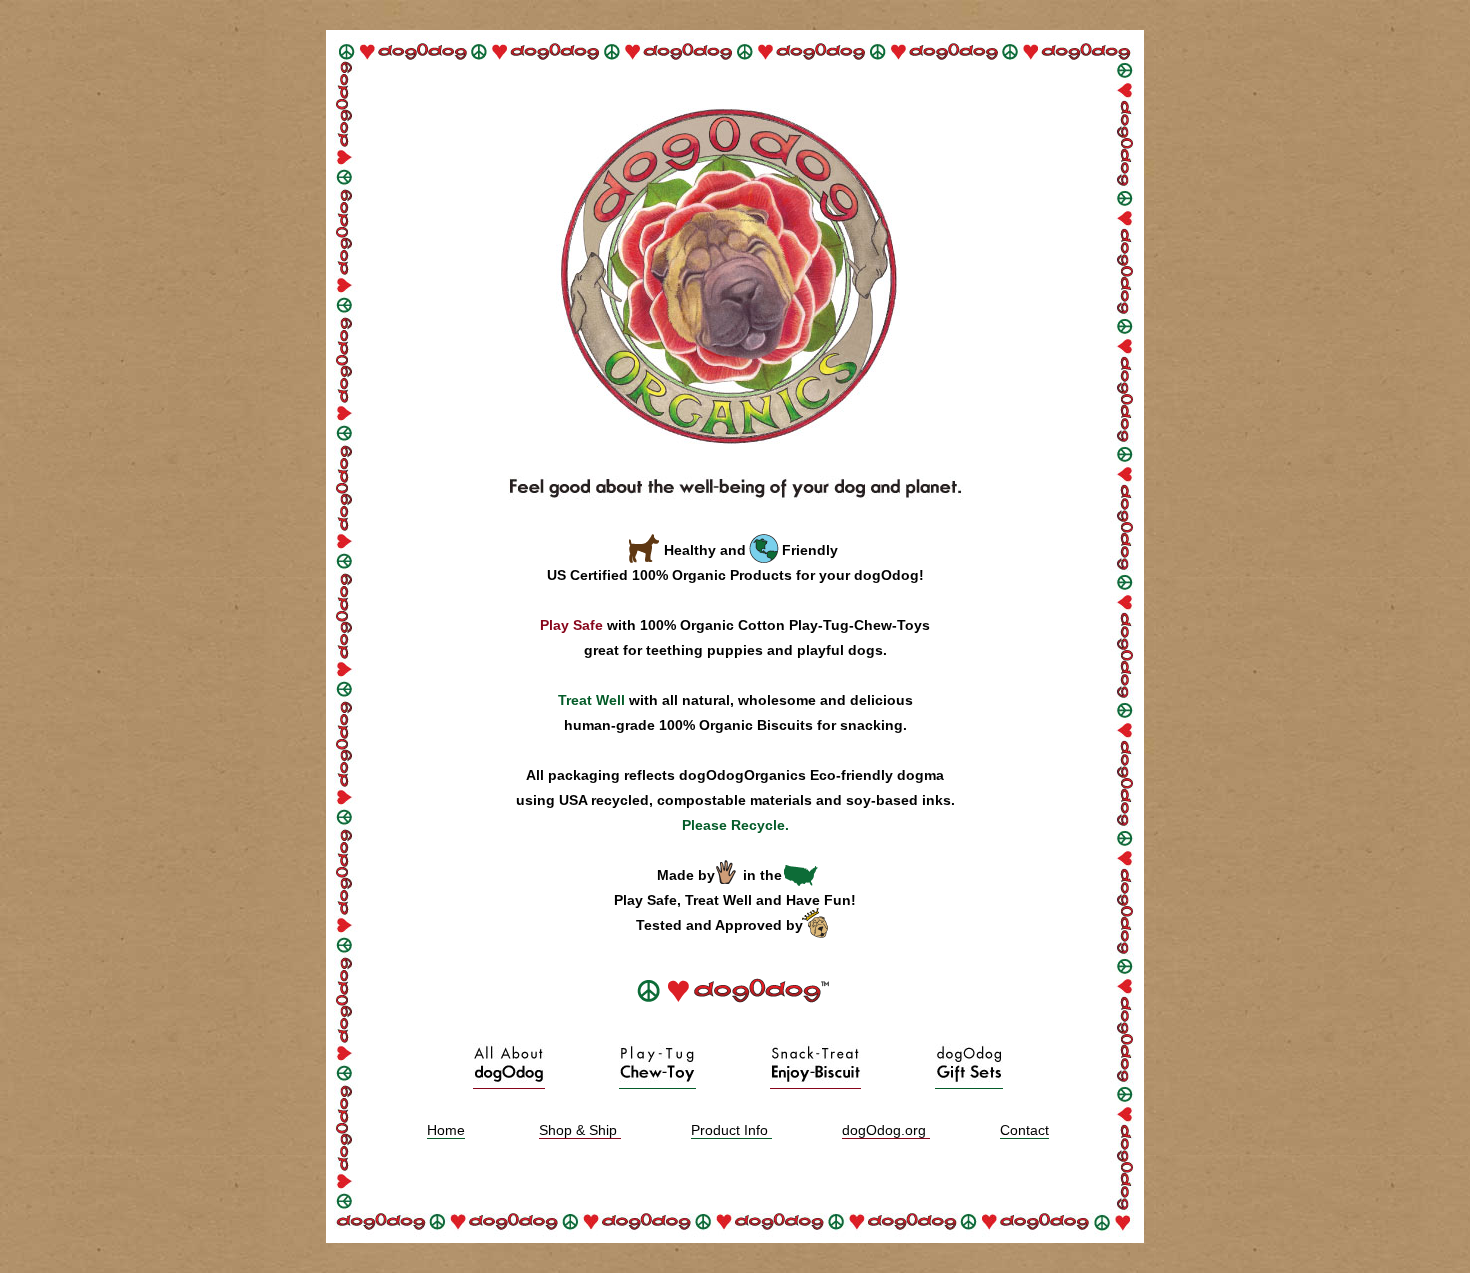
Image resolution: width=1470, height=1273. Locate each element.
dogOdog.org (886, 1130)
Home (446, 1130)
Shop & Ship (580, 1130)
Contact (1024, 1130)
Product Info (731, 1130)
